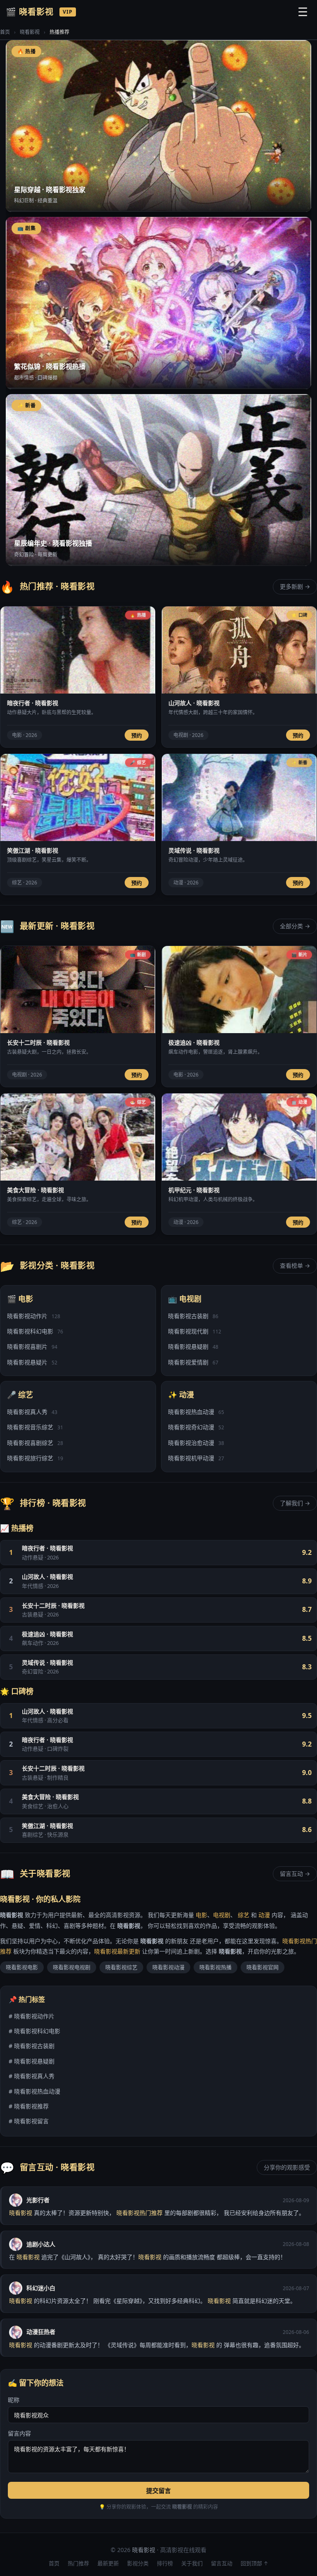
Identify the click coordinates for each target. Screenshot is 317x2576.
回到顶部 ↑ (254, 2563)
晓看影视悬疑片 (32, 1362)
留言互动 (222, 2563)
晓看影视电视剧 (72, 1967)
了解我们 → (295, 1503)
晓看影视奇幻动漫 (196, 1427)
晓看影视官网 (263, 1967)
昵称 (14, 2400)
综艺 (244, 1915)
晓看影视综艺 (121, 1967)
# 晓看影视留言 (29, 2121)
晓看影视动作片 (34, 1316)
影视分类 (138, 2563)
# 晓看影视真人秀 (32, 2076)
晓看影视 (30, 32)
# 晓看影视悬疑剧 (32, 2061)
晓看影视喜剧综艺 (35, 1443)
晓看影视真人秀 (32, 1412)
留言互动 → (295, 1874)
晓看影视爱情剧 (193, 1362)
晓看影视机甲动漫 (196, 1458)
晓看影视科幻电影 (35, 1331)
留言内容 (19, 2433)
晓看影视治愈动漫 (196, 1443)
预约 (137, 735)
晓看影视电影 (22, 1967)
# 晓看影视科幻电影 (34, 2031)
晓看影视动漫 (168, 1967)
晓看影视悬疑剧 (193, 1346)
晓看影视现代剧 (195, 1331)
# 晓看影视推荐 (29, 2106)
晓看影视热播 (215, 1967)
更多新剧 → (295, 586)
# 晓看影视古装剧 (32, 2046)
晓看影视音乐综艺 (35, 1427)
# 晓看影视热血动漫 (34, 2091)
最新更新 (108, 2563)
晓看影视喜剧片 (32, 1346)
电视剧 (222, 1915)
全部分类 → (295, 926)
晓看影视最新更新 (117, 1951)
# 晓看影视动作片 (32, 2016)
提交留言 (158, 2490)
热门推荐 (78, 2563)
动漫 (264, 1915)
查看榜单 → (295, 1265)
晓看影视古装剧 (193, 1316)
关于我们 (192, 2563)
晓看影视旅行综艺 (35, 1458)
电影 (201, 1915)
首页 (5, 32)
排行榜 (165, 2563)
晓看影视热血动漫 (196, 1412)
